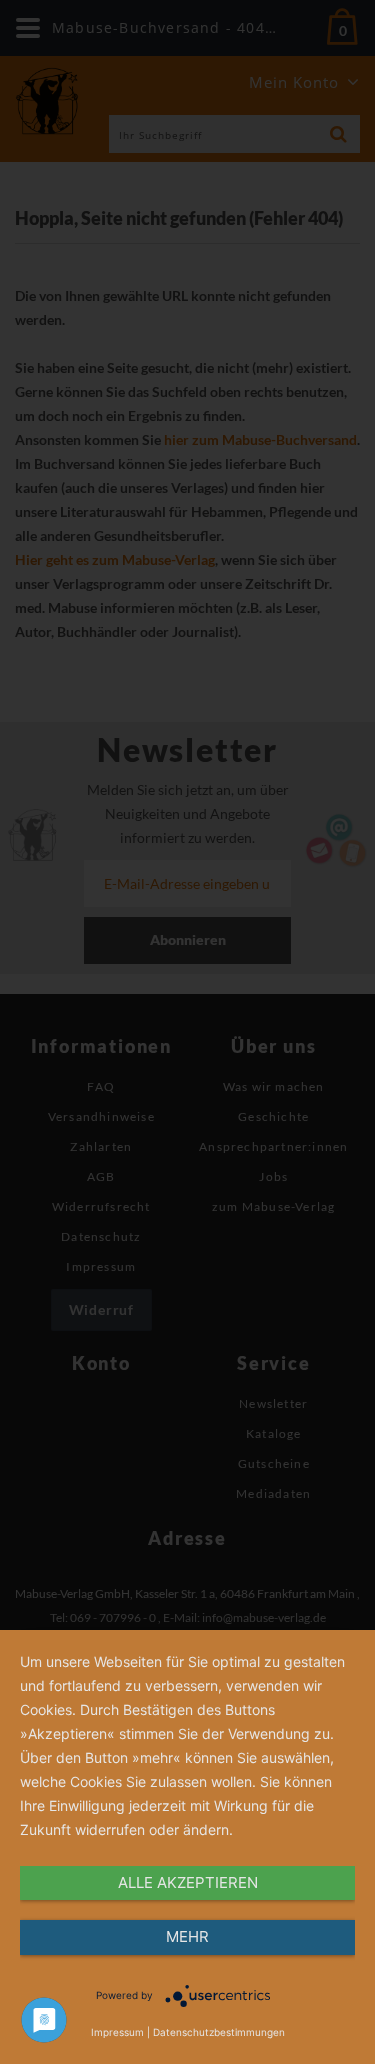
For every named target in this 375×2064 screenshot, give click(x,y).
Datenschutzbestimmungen (219, 2032)
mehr (187, 1936)
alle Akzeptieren (188, 1882)
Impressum (117, 2032)
